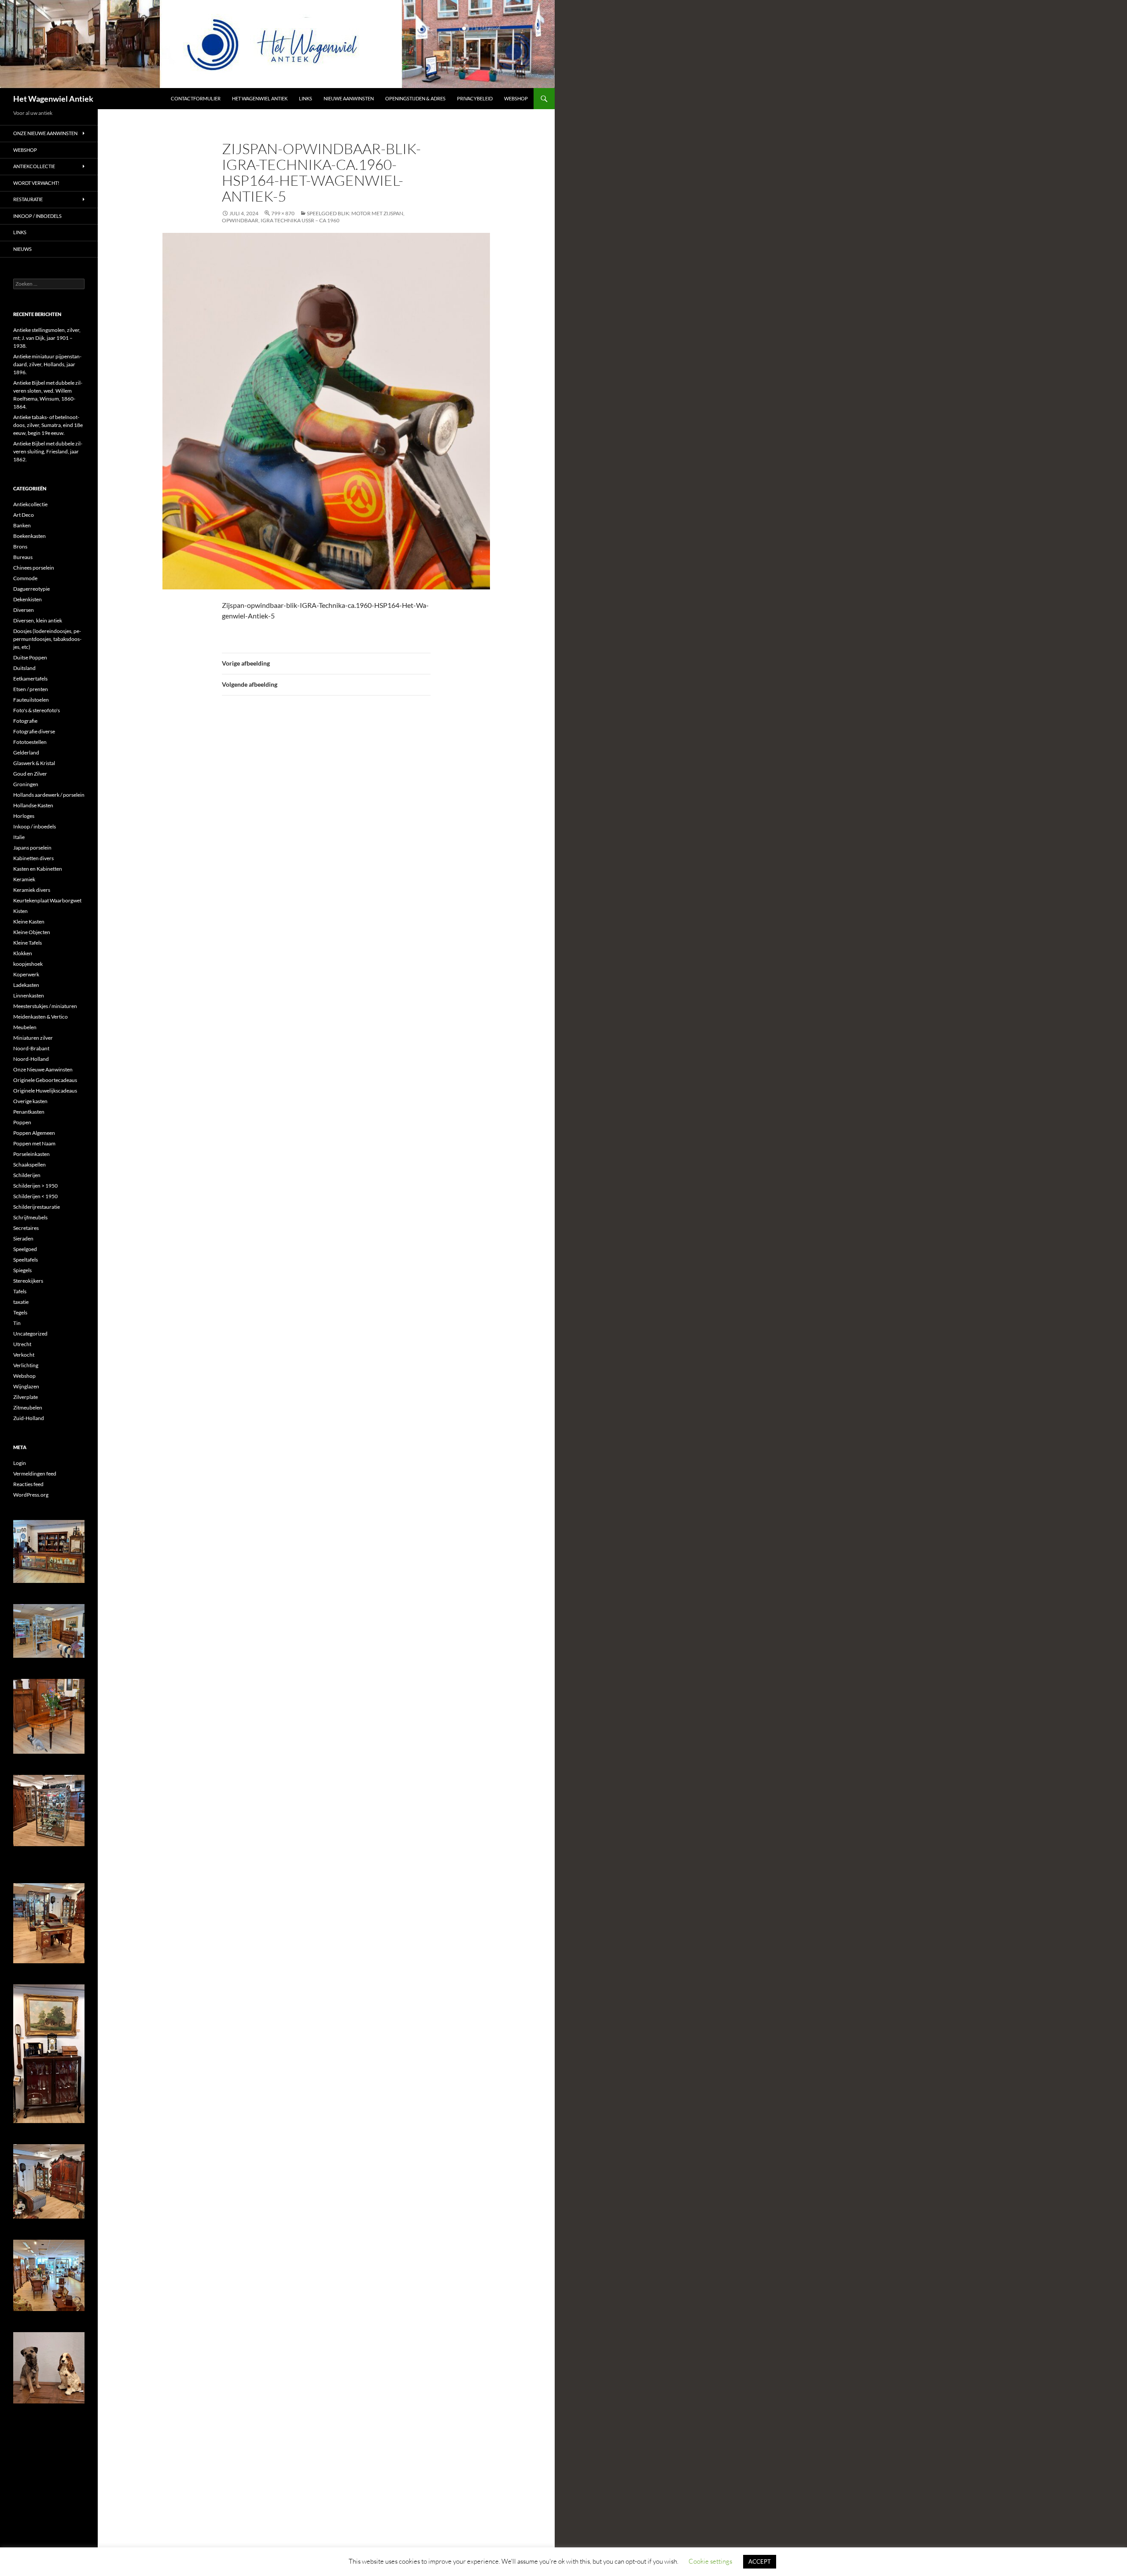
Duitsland (24, 668)
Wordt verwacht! (36, 183)
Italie (19, 837)
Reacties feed (28, 1484)
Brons (20, 546)
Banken (22, 525)
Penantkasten (29, 1112)
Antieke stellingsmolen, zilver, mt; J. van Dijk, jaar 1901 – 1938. (47, 338)
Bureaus (23, 557)
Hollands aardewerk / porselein (49, 795)
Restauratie (28, 199)
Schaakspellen (29, 1165)
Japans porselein (32, 848)
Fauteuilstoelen (31, 700)
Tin (17, 1323)
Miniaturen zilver (33, 1038)
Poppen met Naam (34, 1143)
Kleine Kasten (29, 922)
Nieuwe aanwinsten (349, 98)
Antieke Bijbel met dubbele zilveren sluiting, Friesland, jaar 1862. (48, 451)
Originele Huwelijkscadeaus (45, 1091)
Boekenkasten (29, 536)
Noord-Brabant (31, 1048)
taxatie (21, 1302)
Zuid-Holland (29, 1418)
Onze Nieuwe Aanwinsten (45, 133)
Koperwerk (26, 974)
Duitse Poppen (30, 657)
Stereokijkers (28, 1281)
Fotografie (25, 721)
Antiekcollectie (34, 166)
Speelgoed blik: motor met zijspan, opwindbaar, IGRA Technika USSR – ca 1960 (313, 217)
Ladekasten (26, 985)
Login (20, 1463)
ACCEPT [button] (760, 2561)
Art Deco (24, 515)
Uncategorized (30, 1334)
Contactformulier (196, 98)
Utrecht (22, 1344)
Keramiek (24, 879)
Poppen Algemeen (34, 1133)
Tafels (20, 1291)
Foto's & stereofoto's (37, 710)
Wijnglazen (26, 1386)
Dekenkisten (28, 599)
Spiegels (22, 1270)
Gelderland (26, 753)
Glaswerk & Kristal (34, 763)
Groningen (26, 784)
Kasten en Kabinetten (38, 869)
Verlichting (26, 1365)
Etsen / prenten (31, 689)
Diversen (24, 610)
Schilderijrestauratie (37, 1207)
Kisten (20, 911)
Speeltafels (26, 1260)
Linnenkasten (29, 995)
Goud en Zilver (30, 774)
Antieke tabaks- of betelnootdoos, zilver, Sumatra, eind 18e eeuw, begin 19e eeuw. (48, 425)
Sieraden (23, 1238)
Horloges (24, 816)
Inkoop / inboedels (37, 216)
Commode (25, 578)
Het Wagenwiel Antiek (53, 99)
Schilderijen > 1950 (35, 1186)
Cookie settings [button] (710, 2561)
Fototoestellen (30, 742)
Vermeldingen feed (35, 1474)
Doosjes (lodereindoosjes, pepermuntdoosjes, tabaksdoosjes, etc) (47, 639)
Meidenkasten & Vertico (41, 1017)
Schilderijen (27, 1175)
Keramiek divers (32, 890)
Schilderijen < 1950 (35, 1196)
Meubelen (25, 1027)
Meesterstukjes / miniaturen (45, 1006)
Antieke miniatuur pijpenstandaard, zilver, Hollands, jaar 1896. (47, 364)
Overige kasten (30, 1101)
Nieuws (22, 249)
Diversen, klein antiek (38, 620)
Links (306, 98)
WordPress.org (31, 1495)
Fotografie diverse (34, 731)
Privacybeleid (475, 98)
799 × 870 (283, 213)
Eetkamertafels (30, 679)
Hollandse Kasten (33, 805)
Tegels (20, 1312)
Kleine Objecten (32, 932)
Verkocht (24, 1355)
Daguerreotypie (31, 589)
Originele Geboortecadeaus (45, 1080)
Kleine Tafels (28, 943)
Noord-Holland (31, 1059)
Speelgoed (25, 1249)
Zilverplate (26, 1397)
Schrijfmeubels (30, 1217)
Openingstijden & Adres (415, 98)
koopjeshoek (28, 964)
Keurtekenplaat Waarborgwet (47, 900)
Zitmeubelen (28, 1408)
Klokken (23, 953)
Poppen (22, 1122)
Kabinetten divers (33, 858)
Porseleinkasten (31, 1154)
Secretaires (26, 1228)
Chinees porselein (34, 568)
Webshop (516, 98)
